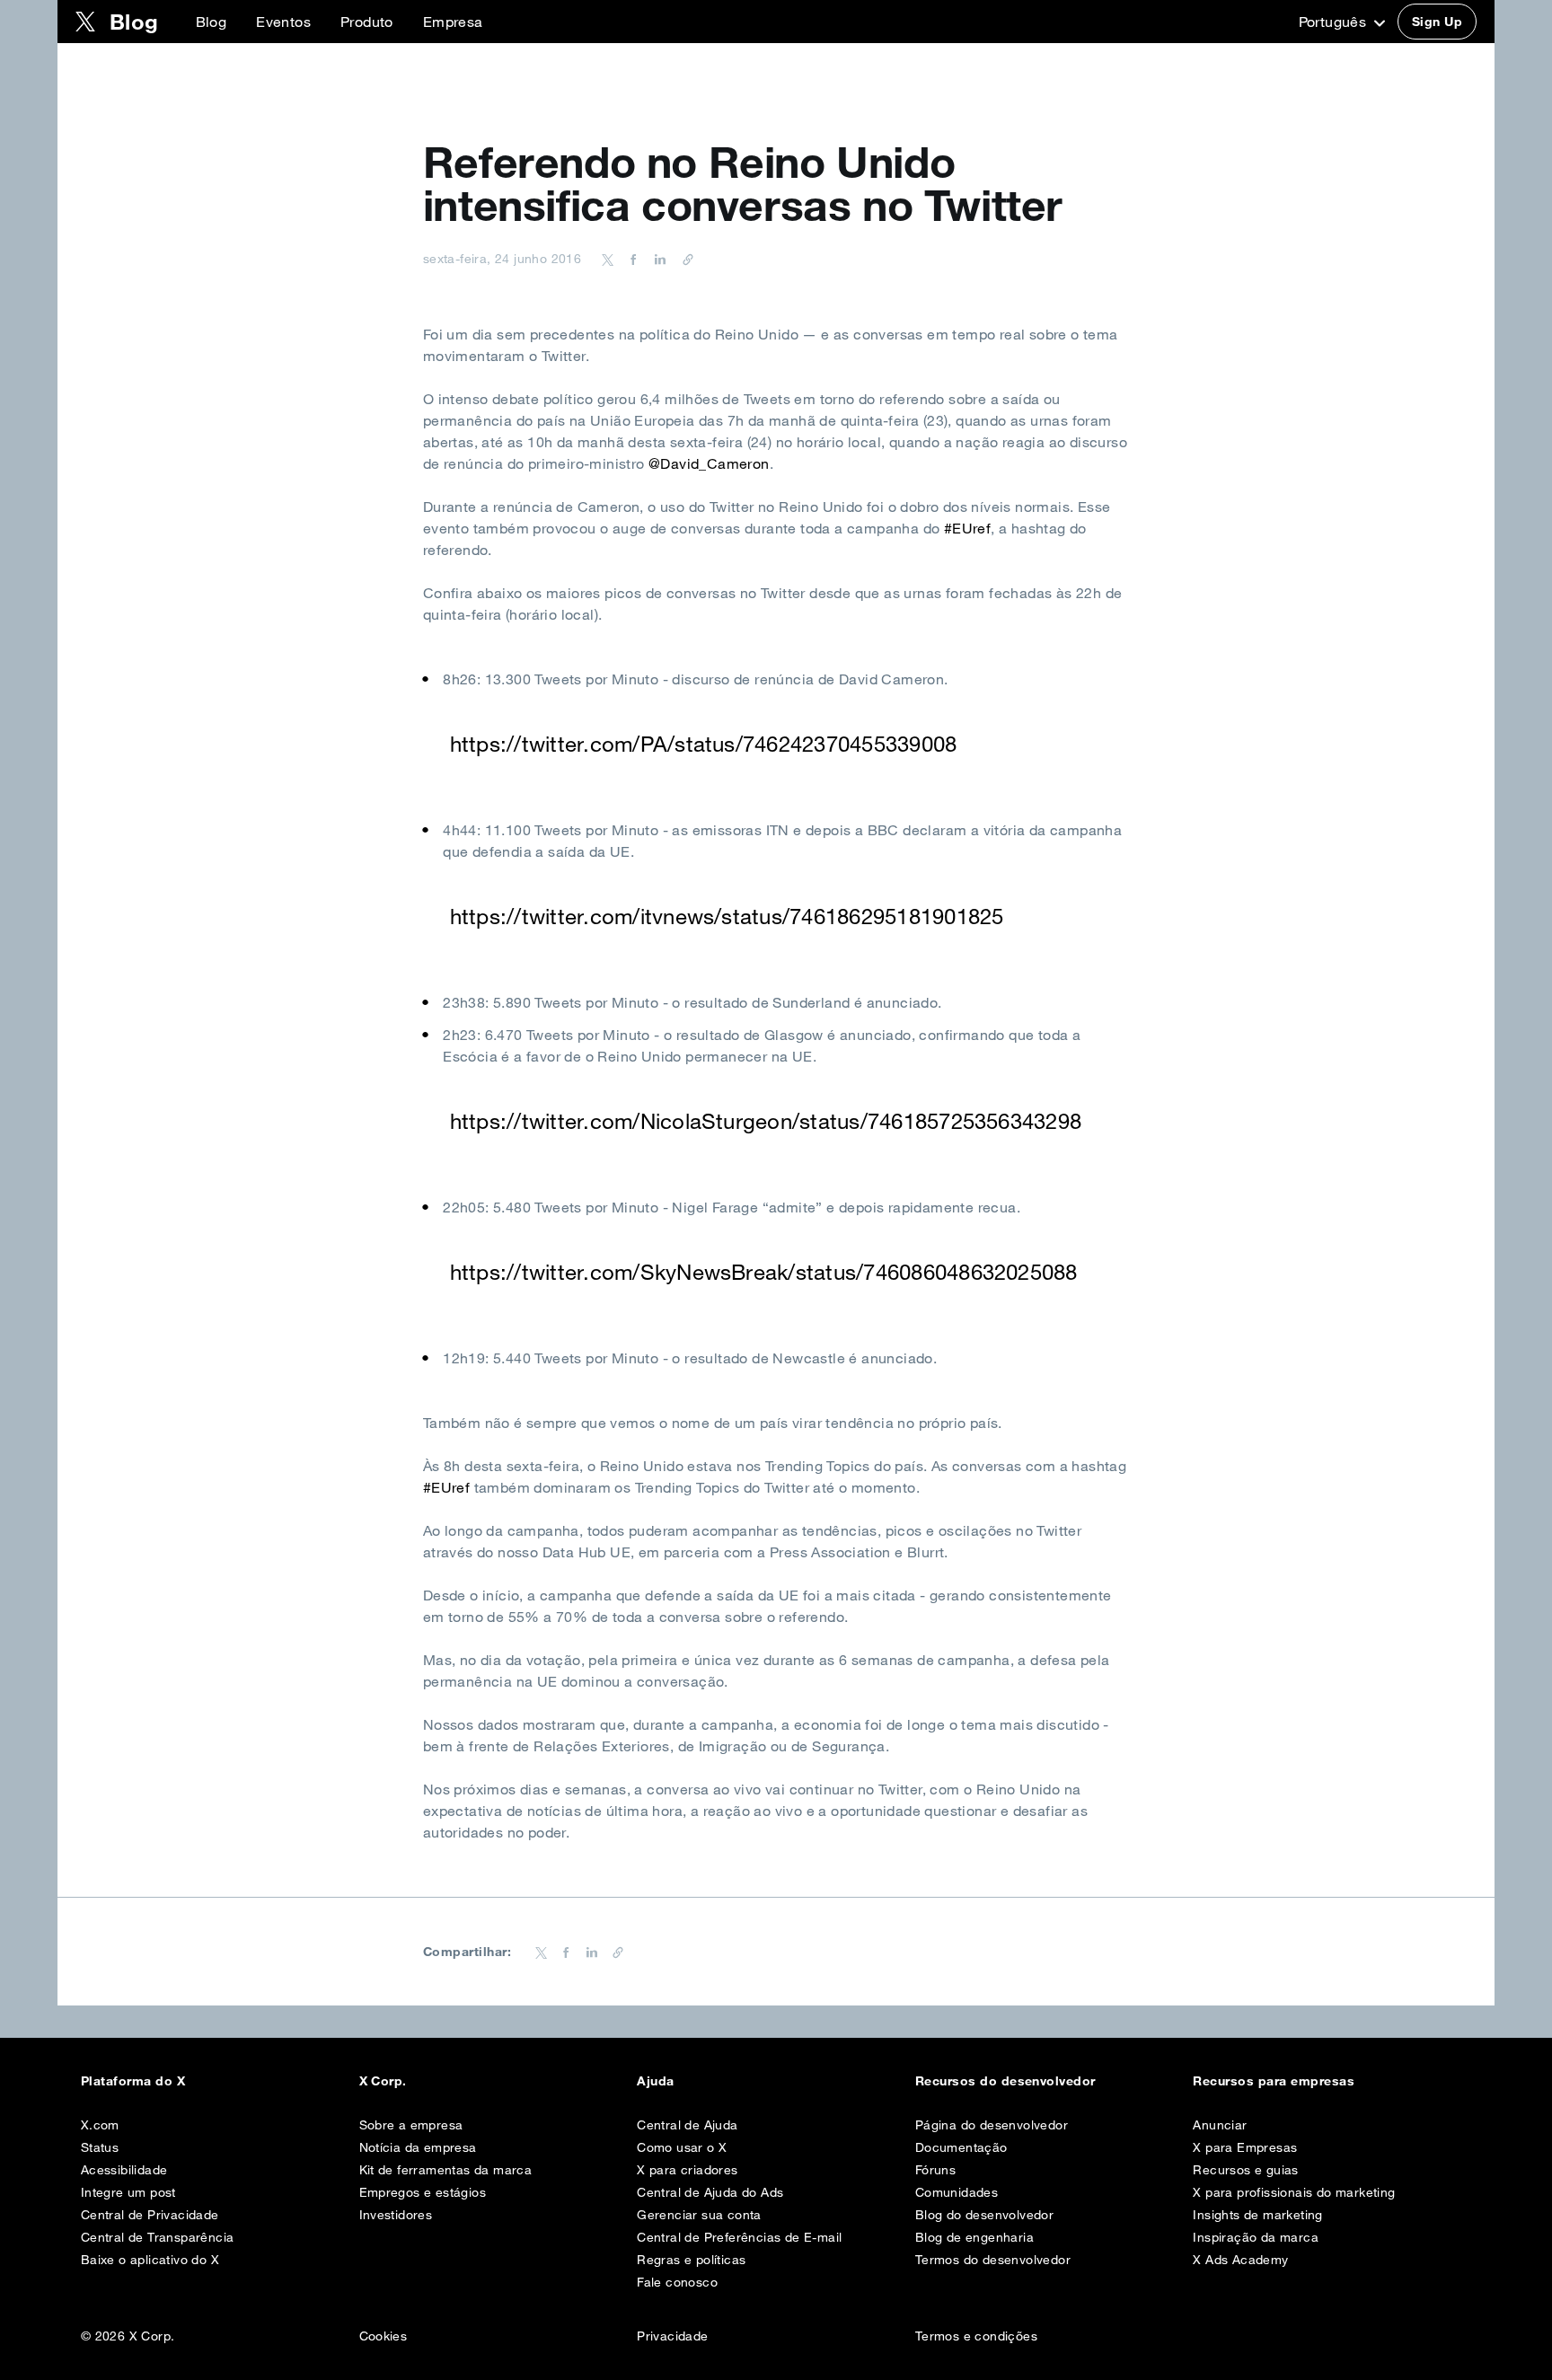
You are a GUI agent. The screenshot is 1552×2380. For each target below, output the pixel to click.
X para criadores (687, 2170)
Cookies (384, 2336)
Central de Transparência (158, 2237)
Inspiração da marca (1256, 2237)
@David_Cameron (709, 463)
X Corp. (383, 2081)
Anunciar (1220, 2125)
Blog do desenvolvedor (984, 2215)
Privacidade (672, 2336)
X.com (100, 2125)
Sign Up (1437, 22)
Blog (212, 22)
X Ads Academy (1240, 2260)
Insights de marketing (1257, 2215)
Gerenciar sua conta (699, 2215)
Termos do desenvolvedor (993, 2260)
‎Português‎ (1335, 22)
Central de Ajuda (687, 2125)
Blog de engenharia (974, 2237)
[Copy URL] (683, 259)
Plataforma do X (133, 2081)
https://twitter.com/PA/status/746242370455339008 (704, 744)
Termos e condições (976, 2336)
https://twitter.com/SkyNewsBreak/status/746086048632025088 (764, 1272)
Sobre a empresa (411, 2125)
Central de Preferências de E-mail (739, 2237)
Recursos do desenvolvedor (1005, 2081)
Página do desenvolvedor (992, 2125)
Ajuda (655, 2081)
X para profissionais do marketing (1294, 2192)
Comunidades (957, 2192)
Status (100, 2147)
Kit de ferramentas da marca (446, 2170)
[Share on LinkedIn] (657, 259)
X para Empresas (1245, 2147)
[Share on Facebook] (630, 259)
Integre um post (128, 2192)
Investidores (396, 2215)
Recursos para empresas (1274, 2081)
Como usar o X (682, 2147)
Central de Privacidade (150, 2215)
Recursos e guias (1245, 2170)
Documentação (961, 2147)
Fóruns (935, 2170)
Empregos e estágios (423, 2192)
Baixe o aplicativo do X (150, 2260)
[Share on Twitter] (608, 259)
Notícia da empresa (418, 2147)
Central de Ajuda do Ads (710, 2192)
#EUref (967, 528)
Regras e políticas (691, 2260)
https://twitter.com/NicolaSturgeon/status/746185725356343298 (766, 1121)
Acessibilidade (124, 2170)
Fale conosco (677, 2282)
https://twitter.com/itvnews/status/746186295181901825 (727, 916)
